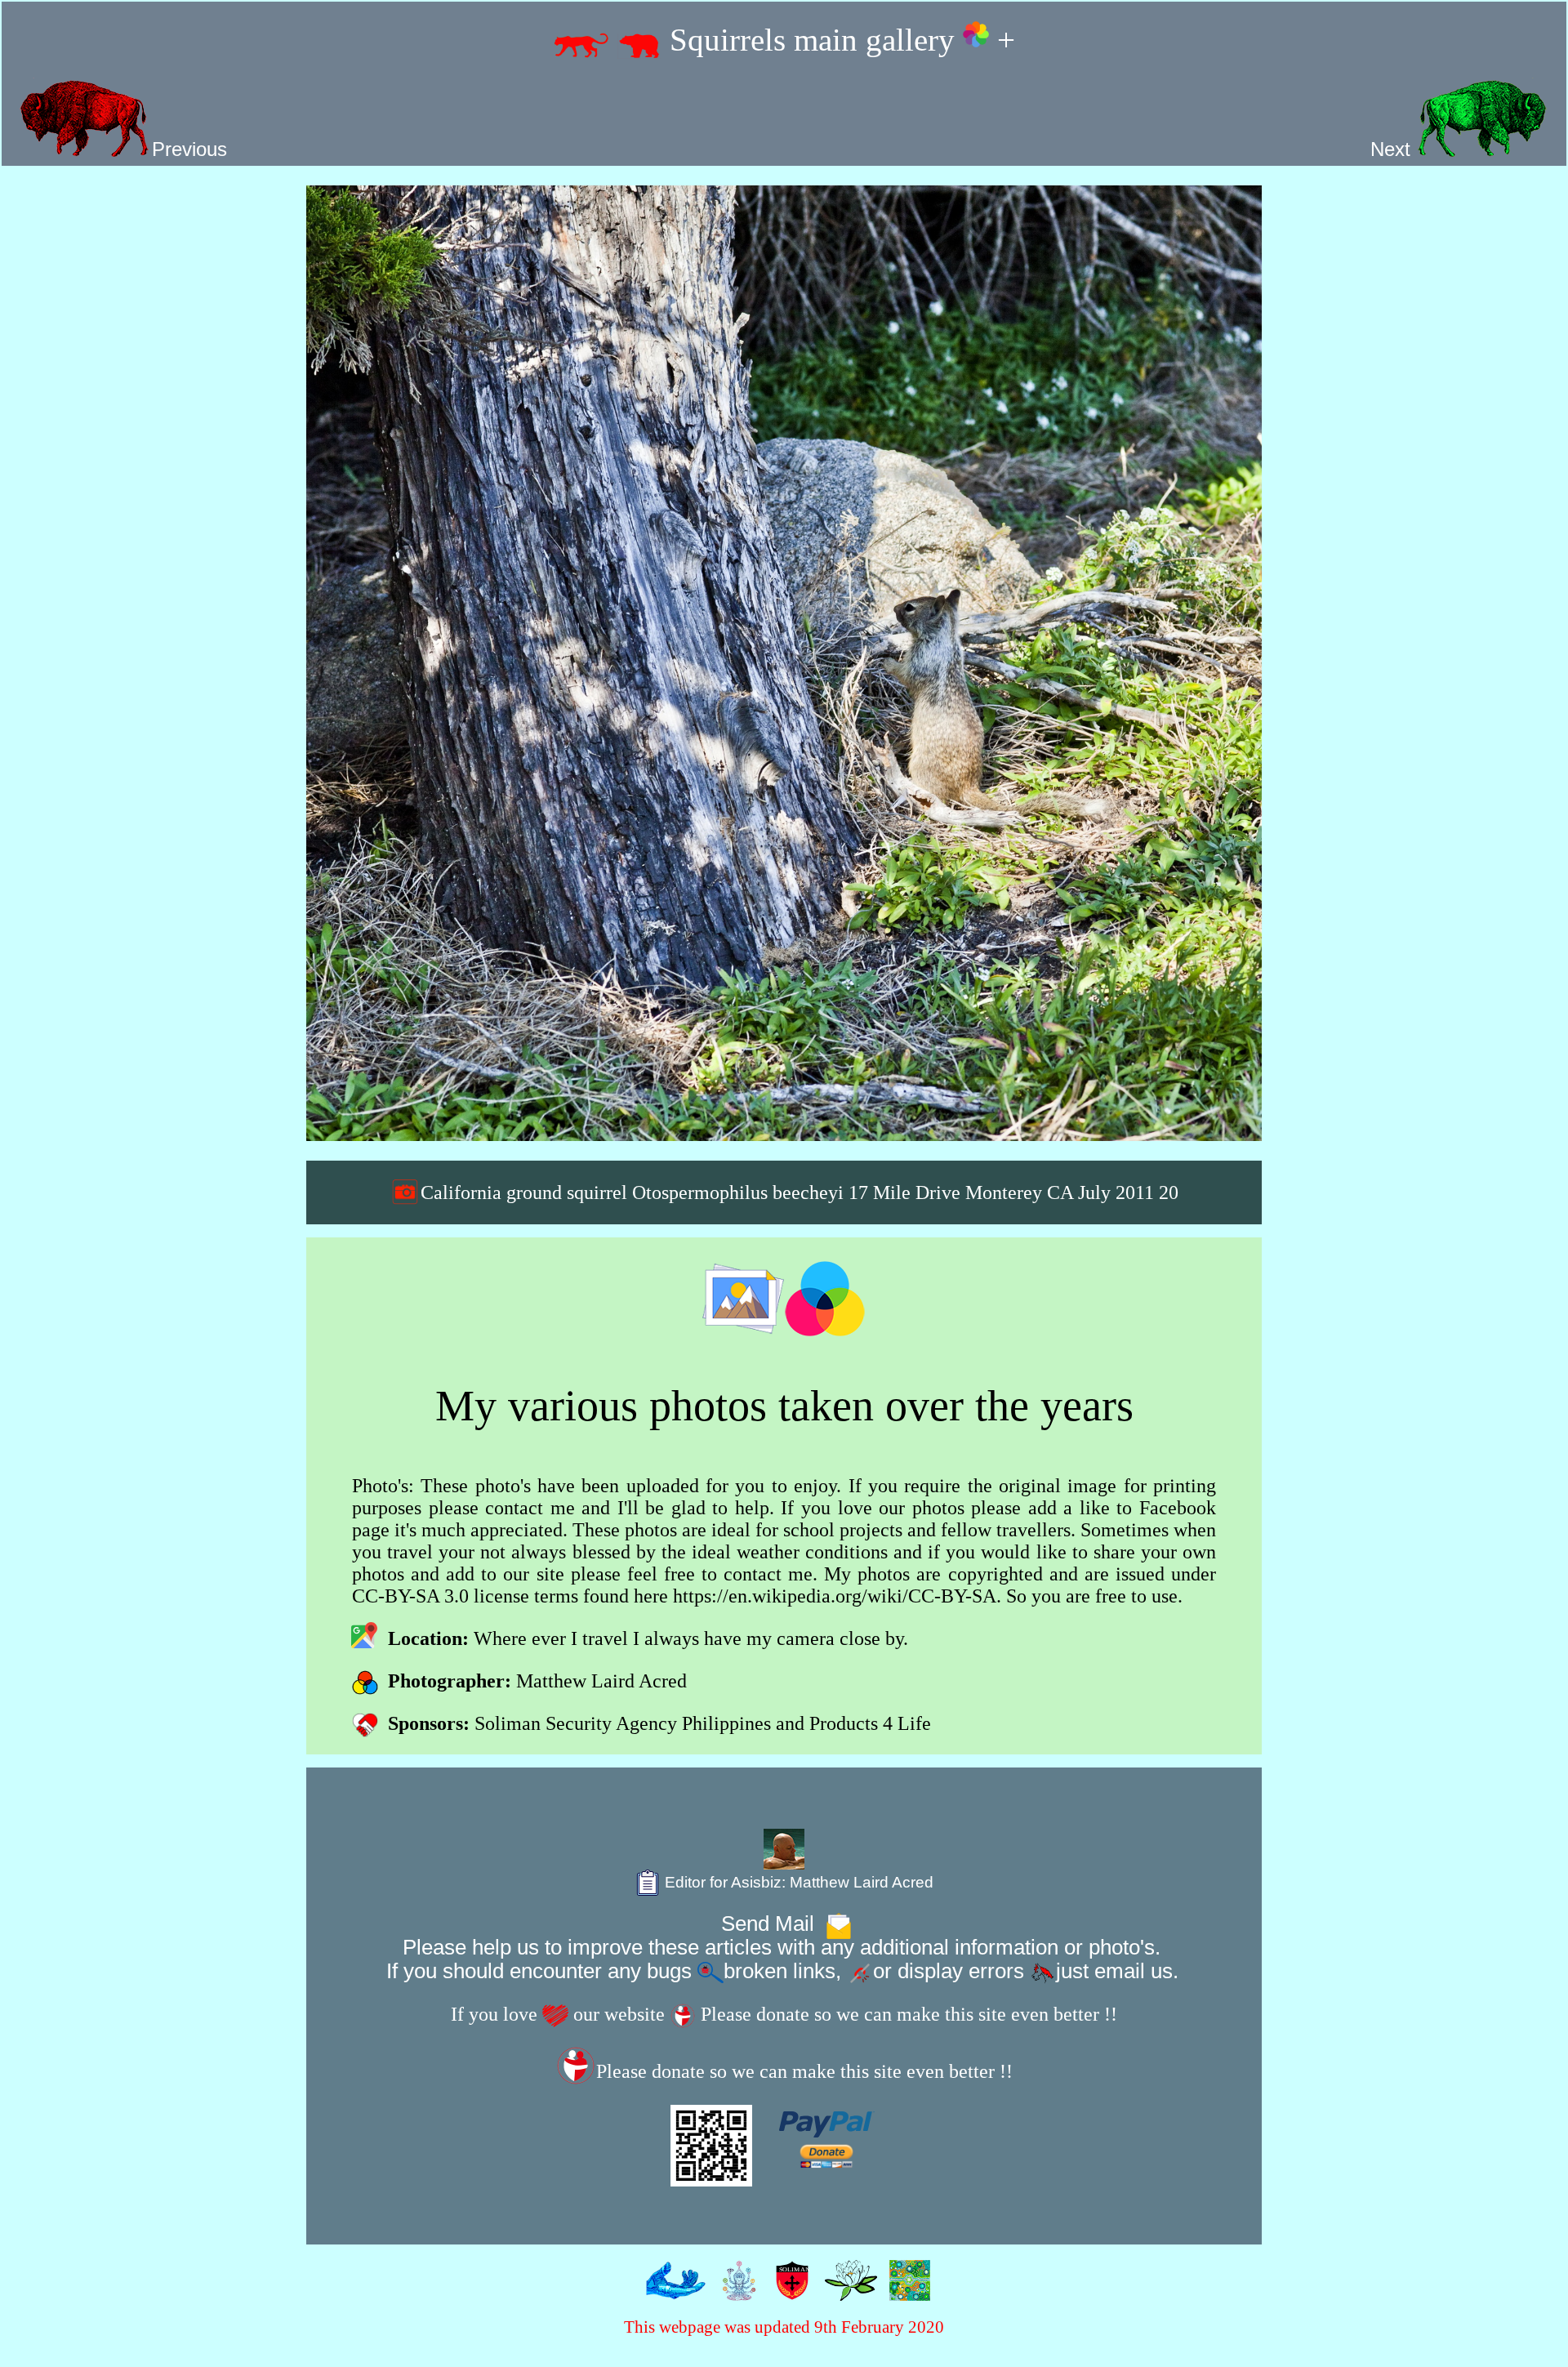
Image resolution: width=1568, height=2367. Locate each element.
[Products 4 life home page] (906, 2289)
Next (1393, 149)
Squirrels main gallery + (838, 40)
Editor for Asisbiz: (797, 1882)
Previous (189, 149)
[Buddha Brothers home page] (847, 2289)
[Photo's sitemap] (735, 2289)
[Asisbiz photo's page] (672, 2289)
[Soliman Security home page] (788, 2289)
